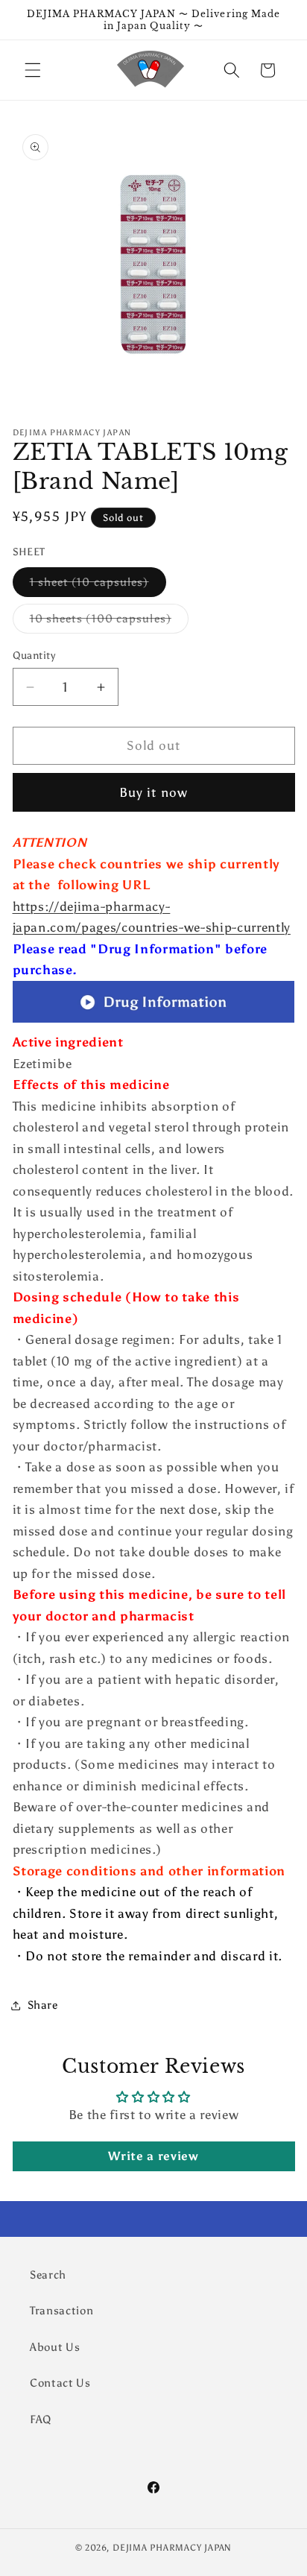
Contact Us (60, 2383)
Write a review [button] (153, 2156)
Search (48, 2274)
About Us (55, 2347)
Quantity (34, 655)
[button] (33, 70)
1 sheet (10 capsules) (98, 585)
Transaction (61, 2310)
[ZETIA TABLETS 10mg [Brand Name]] (154, 1021)
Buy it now (153, 792)
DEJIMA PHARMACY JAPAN (172, 2548)
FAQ (41, 2419)
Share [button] (43, 2005)
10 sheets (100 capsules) (109, 622)
